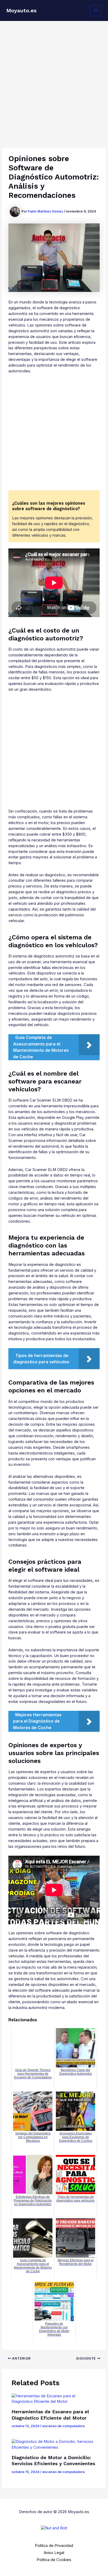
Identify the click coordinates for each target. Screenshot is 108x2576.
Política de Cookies (54, 2560)
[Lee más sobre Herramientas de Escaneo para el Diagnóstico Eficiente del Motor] (54, 2399)
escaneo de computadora (63, 2426)
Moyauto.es (21, 10)
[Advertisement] (54, 78)
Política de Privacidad (54, 2546)
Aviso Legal (54, 2553)
